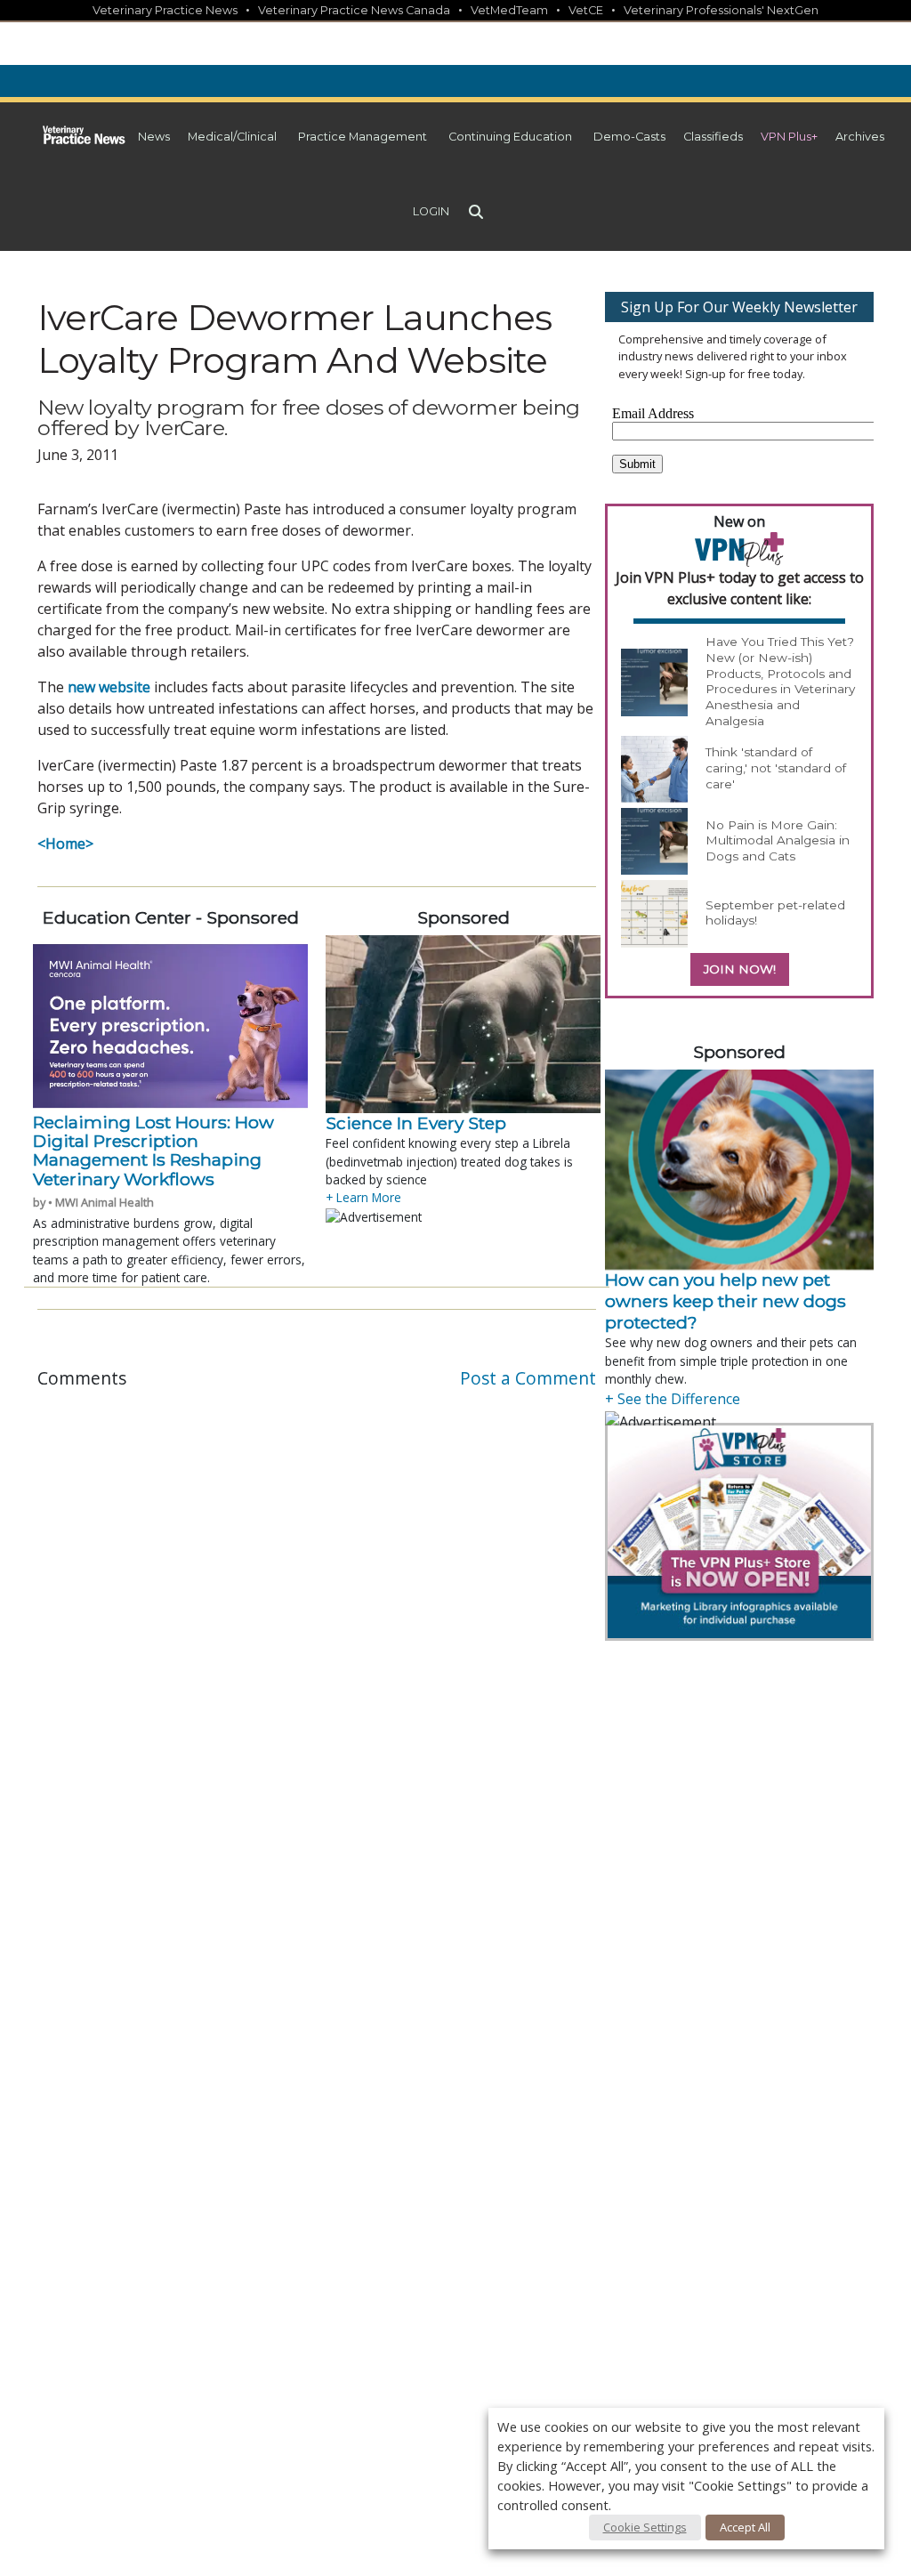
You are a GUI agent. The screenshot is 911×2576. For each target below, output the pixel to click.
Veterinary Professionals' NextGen (721, 10)
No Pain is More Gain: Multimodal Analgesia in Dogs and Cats (778, 840)
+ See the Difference (673, 1399)
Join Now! (740, 969)
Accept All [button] (745, 2527)
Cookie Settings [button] (645, 2527)
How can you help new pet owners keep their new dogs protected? (726, 1301)
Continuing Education (510, 137)
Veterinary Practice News (165, 10)
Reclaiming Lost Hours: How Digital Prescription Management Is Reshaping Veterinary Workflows (153, 1151)
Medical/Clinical (232, 137)
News (154, 137)
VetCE (586, 10)
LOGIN (431, 211)
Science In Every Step (416, 1123)
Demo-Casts (629, 137)
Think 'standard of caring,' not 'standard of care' (776, 767)
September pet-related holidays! (775, 913)
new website (109, 687)
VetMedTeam (509, 10)
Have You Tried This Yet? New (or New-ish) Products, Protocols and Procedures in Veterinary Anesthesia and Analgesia (780, 681)
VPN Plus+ (789, 137)
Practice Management (363, 137)
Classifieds (713, 137)
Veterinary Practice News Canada (354, 10)
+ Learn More (363, 1197)
